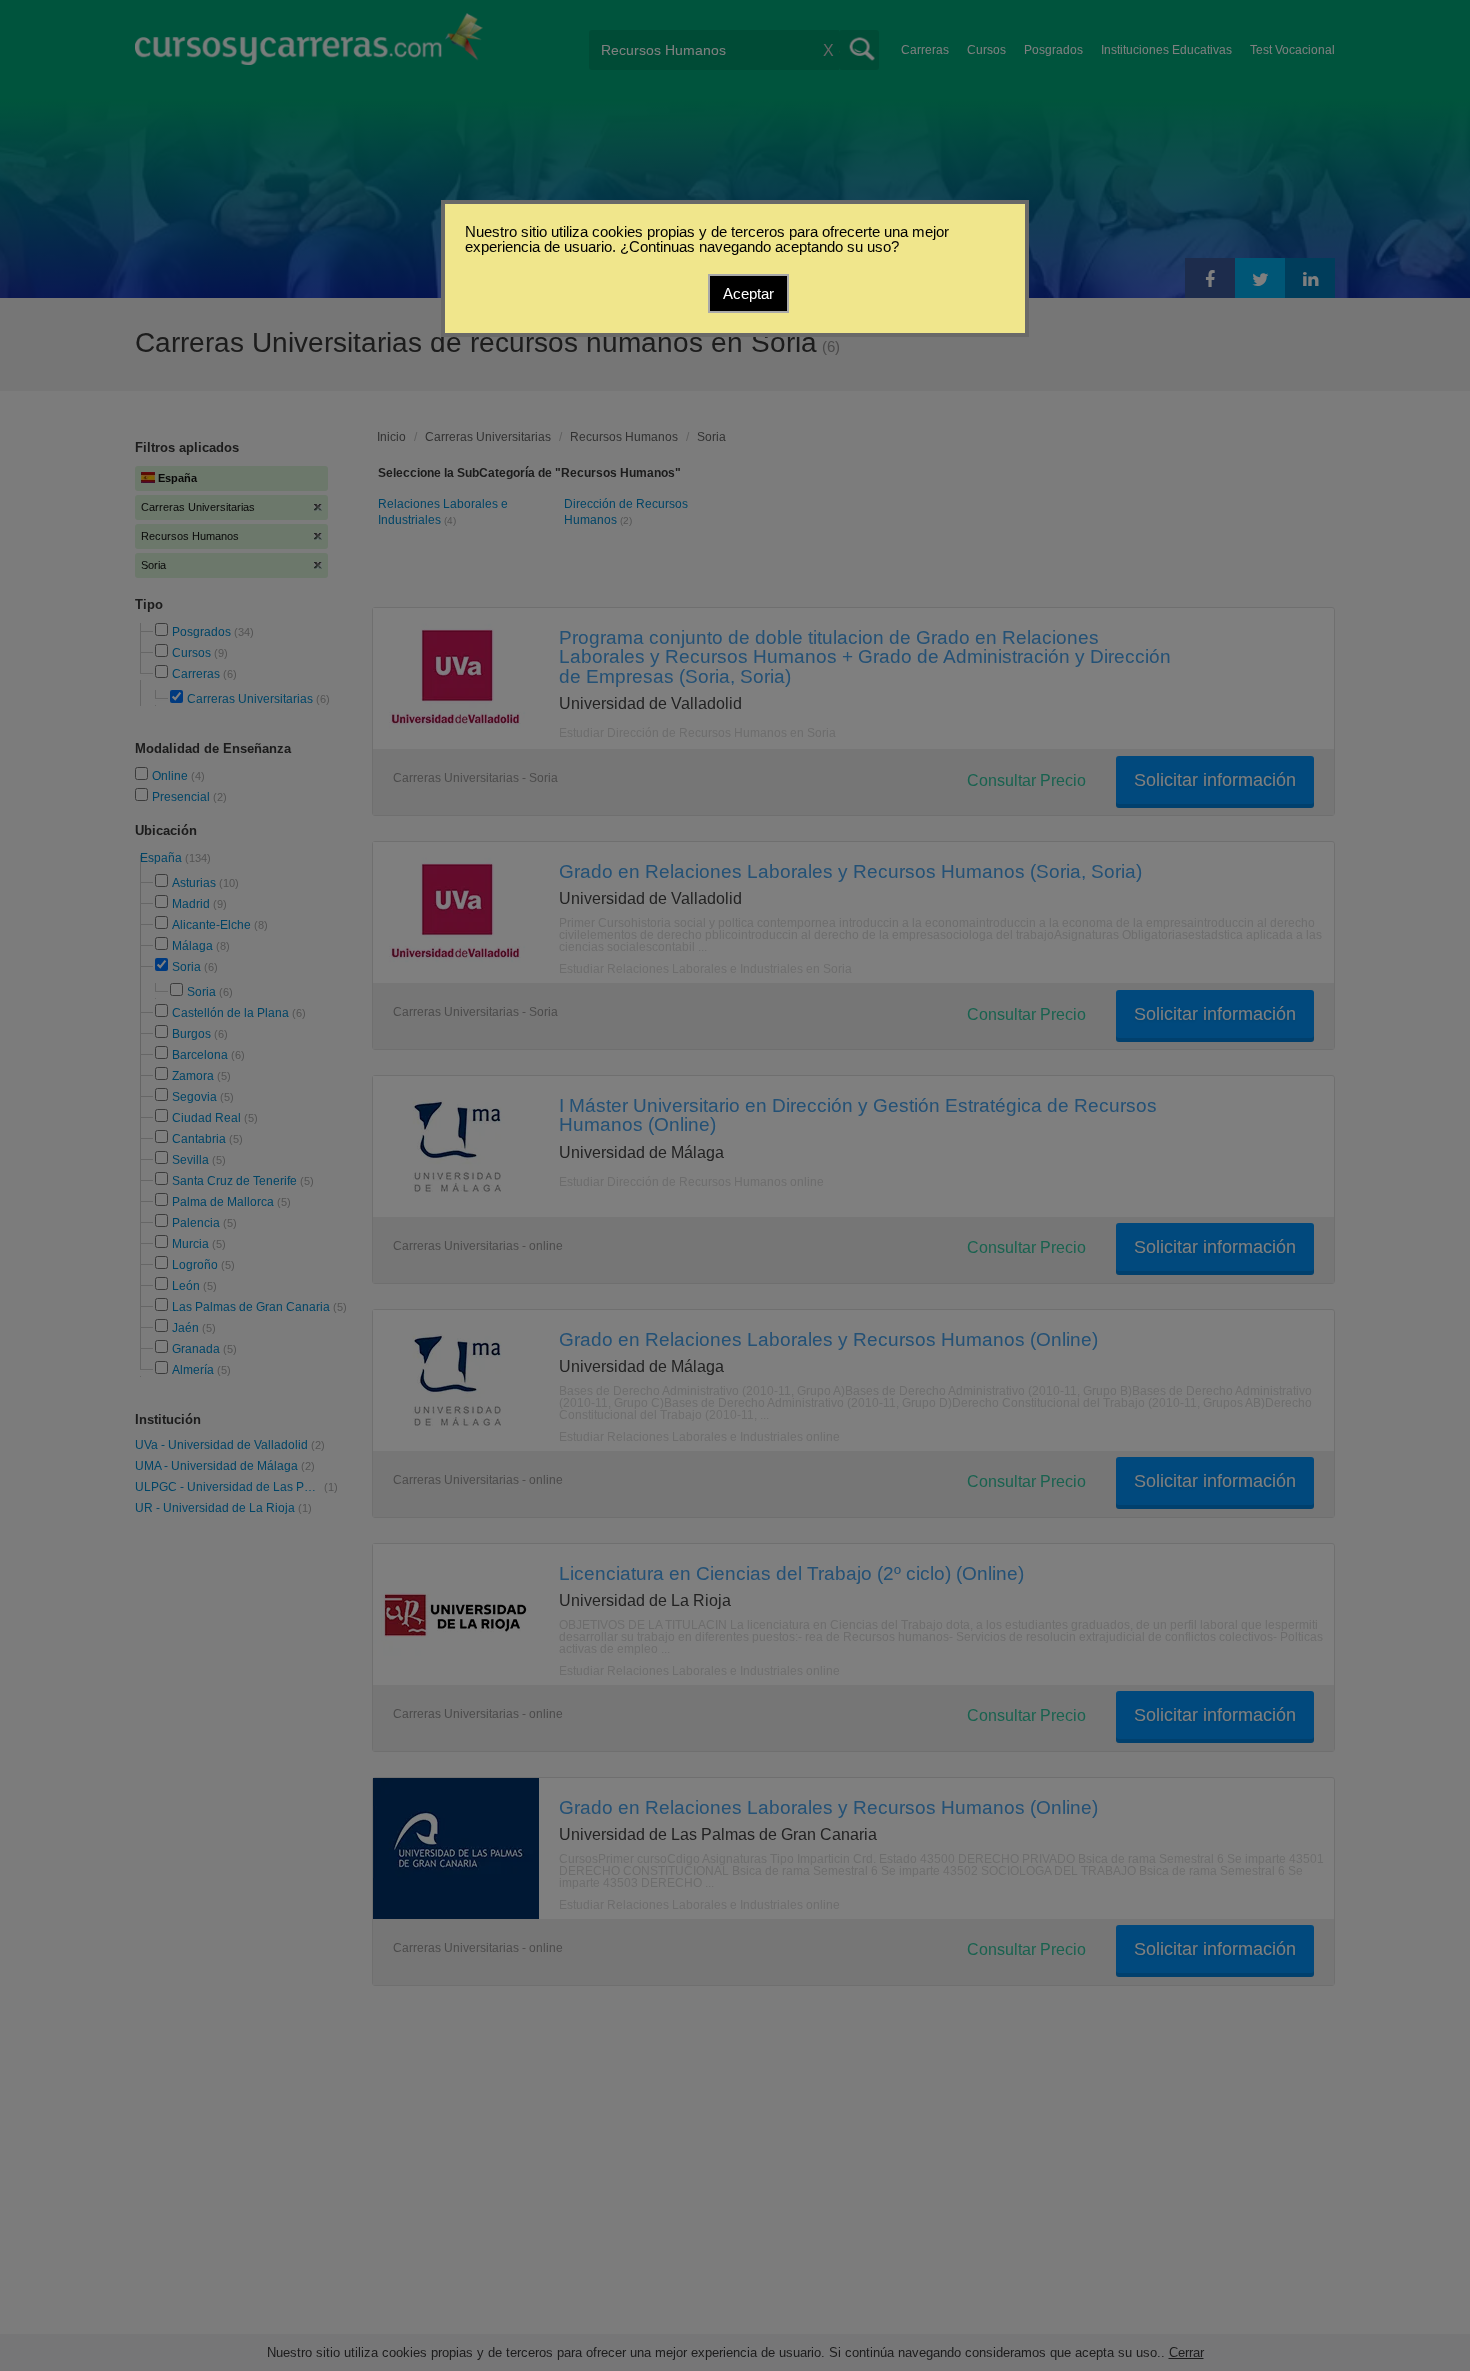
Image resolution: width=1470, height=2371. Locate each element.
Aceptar (748, 293)
